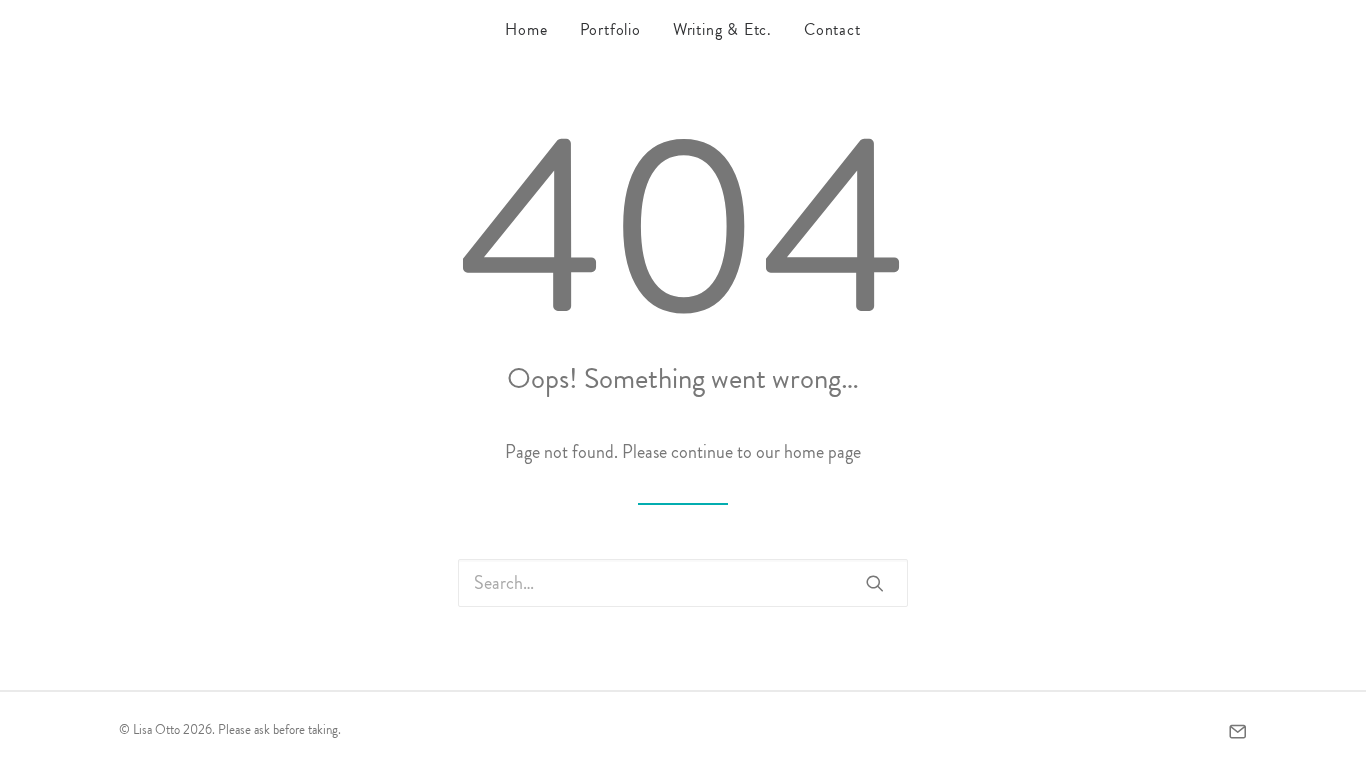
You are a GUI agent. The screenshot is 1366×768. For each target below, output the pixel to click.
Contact (832, 30)
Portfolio (610, 30)
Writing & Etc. (722, 30)
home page (822, 452)
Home (526, 30)
